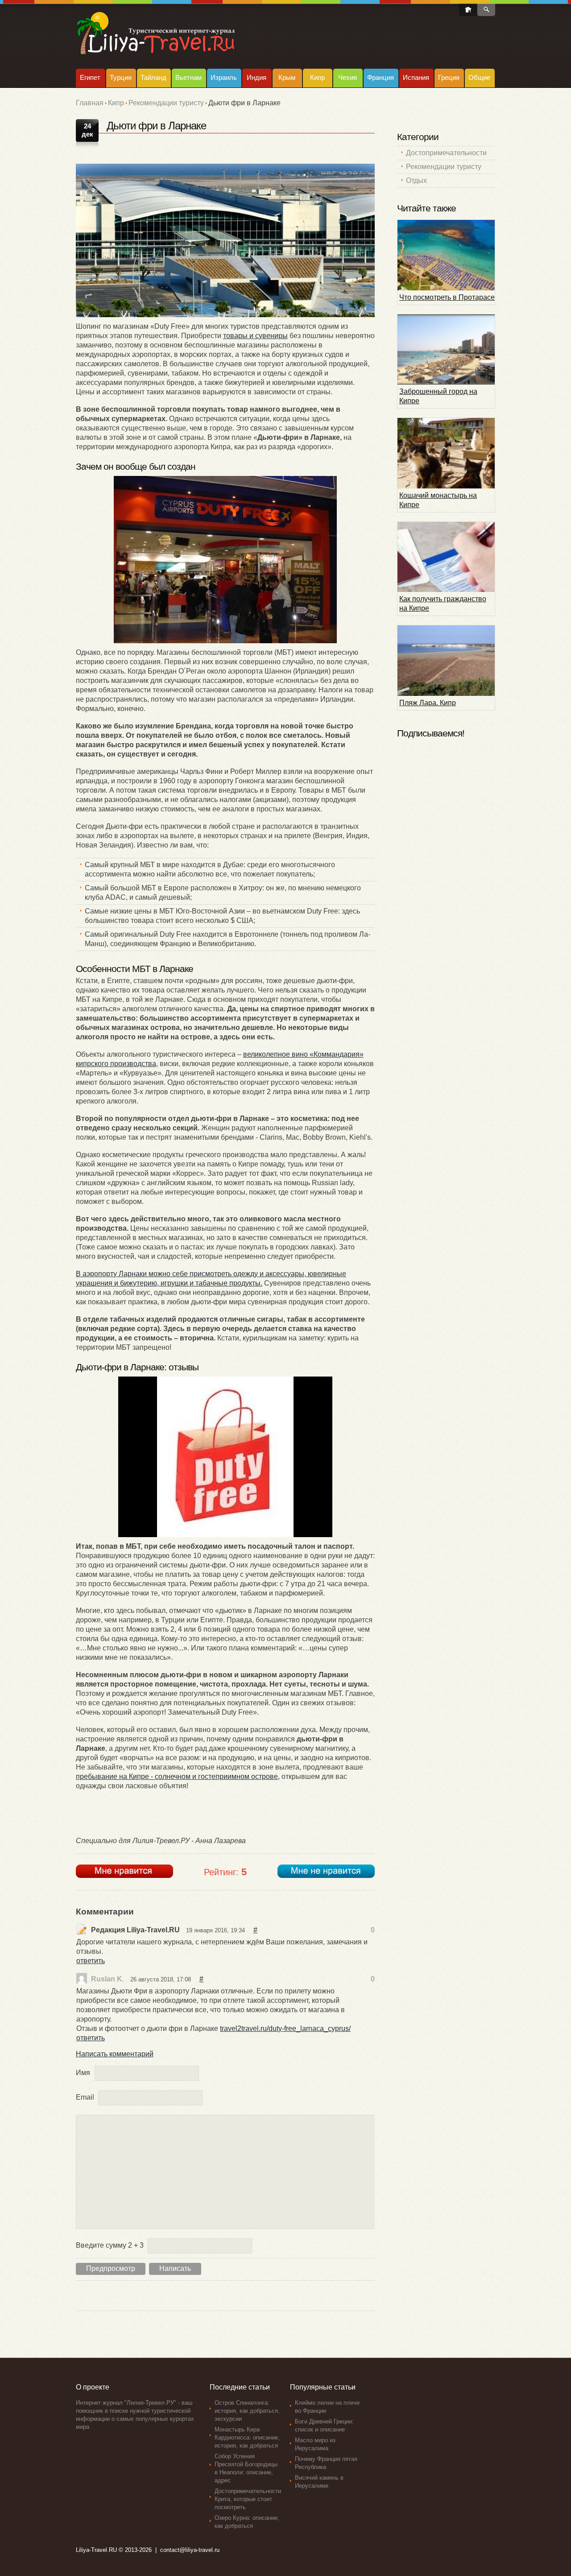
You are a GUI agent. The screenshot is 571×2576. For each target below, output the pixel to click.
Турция (121, 77)
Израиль (224, 77)
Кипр (317, 77)
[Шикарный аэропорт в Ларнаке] (225, 240)
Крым (287, 77)
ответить (91, 1961)
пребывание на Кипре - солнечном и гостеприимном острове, (178, 1776)
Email (85, 2097)
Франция (381, 77)
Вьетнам (188, 77)
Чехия (348, 77)
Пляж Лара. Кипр (428, 703)
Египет (90, 77)
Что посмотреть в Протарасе (447, 297)
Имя (83, 2073)
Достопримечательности (446, 153)
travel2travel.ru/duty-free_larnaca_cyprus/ (285, 2028)
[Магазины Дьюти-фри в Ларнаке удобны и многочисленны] (225, 560)
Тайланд (153, 77)
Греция (449, 77)
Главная (90, 103)
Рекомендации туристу (166, 103)
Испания (416, 77)
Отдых (416, 180)
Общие (479, 77)
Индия (257, 77)
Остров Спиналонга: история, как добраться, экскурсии (247, 2411)
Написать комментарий (115, 2054)
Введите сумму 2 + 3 (110, 2245)
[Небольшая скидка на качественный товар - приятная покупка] (225, 1457)
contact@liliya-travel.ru (190, 2550)
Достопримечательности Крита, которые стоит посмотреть (248, 2499)
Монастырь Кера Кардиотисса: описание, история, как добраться (247, 2437)
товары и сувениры (255, 336)
